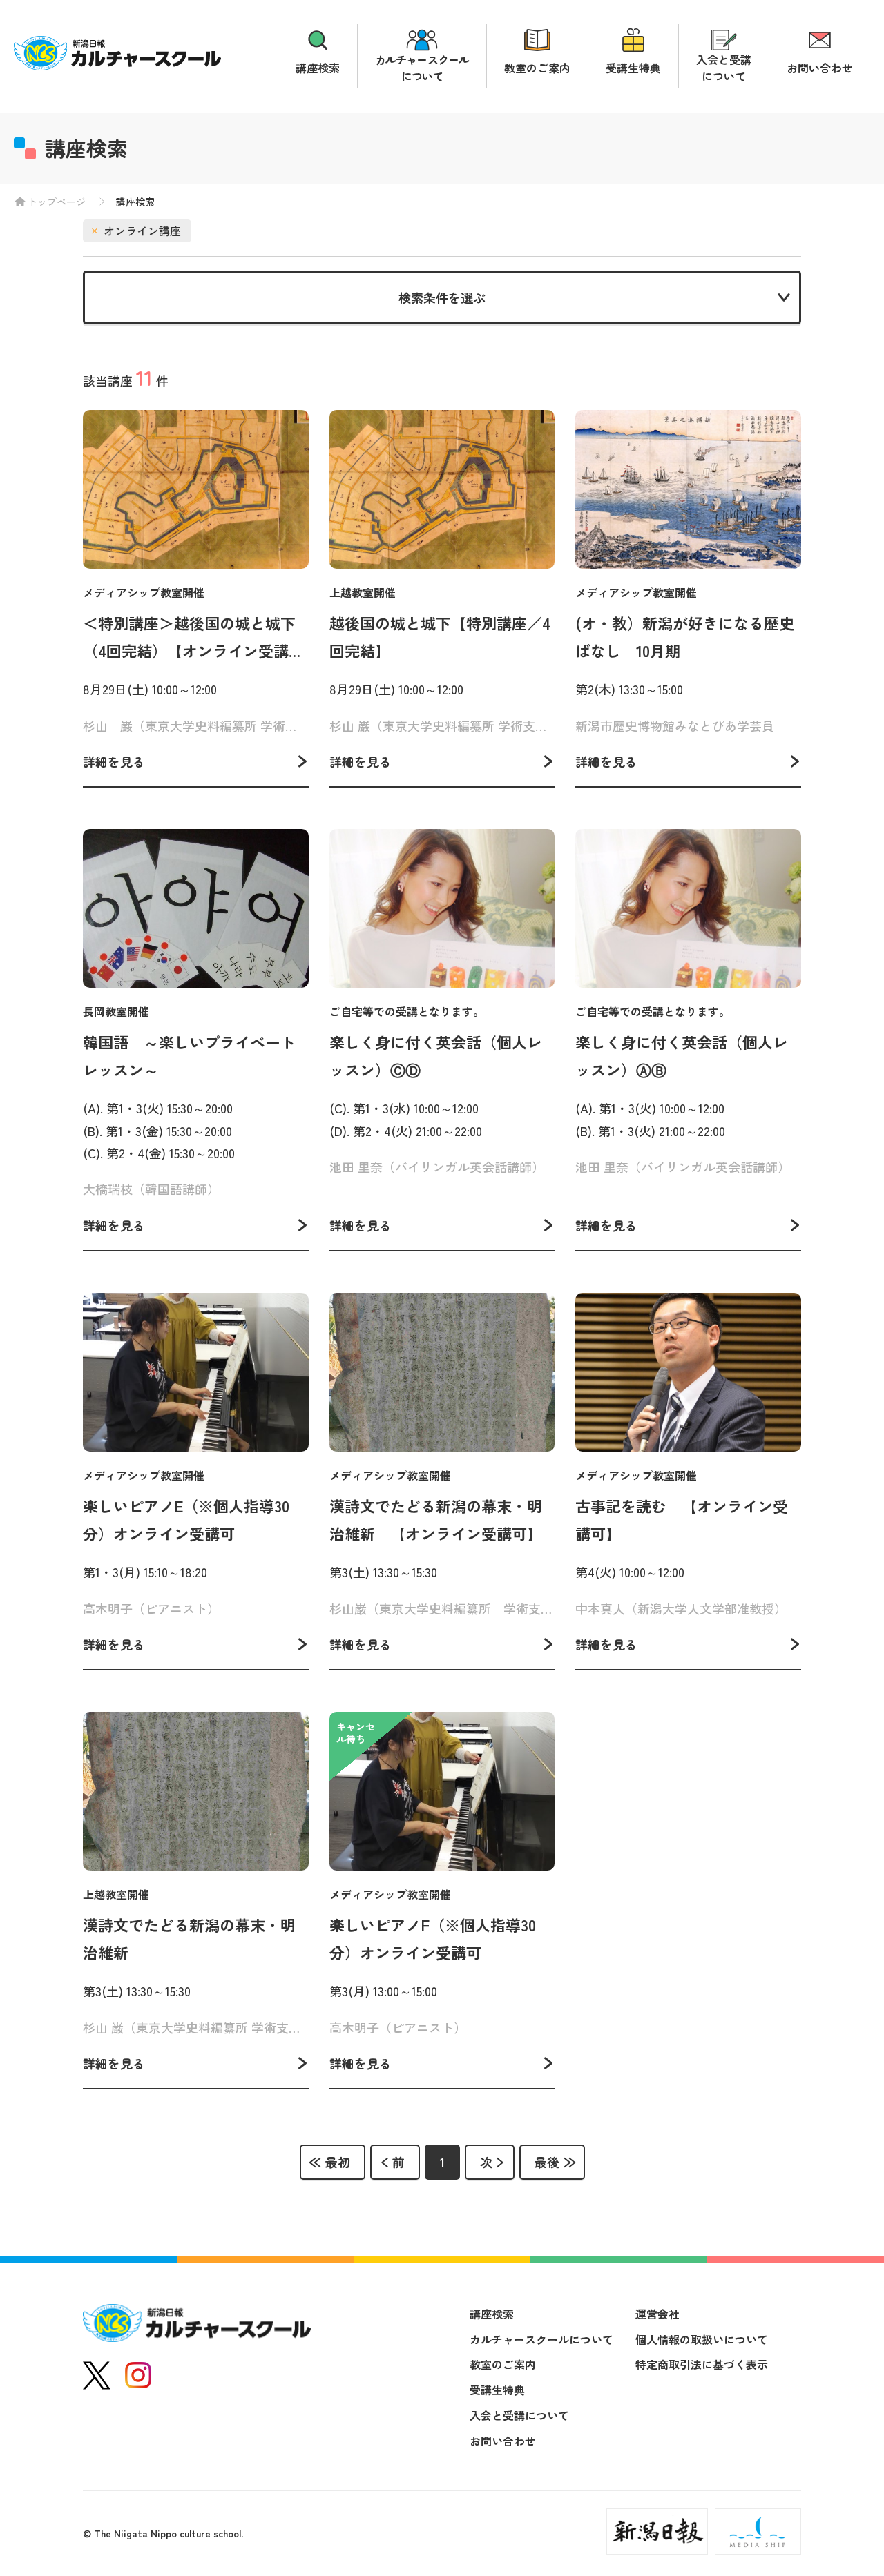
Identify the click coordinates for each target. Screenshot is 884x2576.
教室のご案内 (537, 68)
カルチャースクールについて (422, 68)
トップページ (57, 202)
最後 (547, 2162)
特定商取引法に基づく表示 (702, 2364)
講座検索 (318, 68)
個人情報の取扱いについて (702, 2339)
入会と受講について (724, 68)
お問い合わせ (820, 68)
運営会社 (657, 2314)
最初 (338, 2162)
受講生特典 (633, 68)
